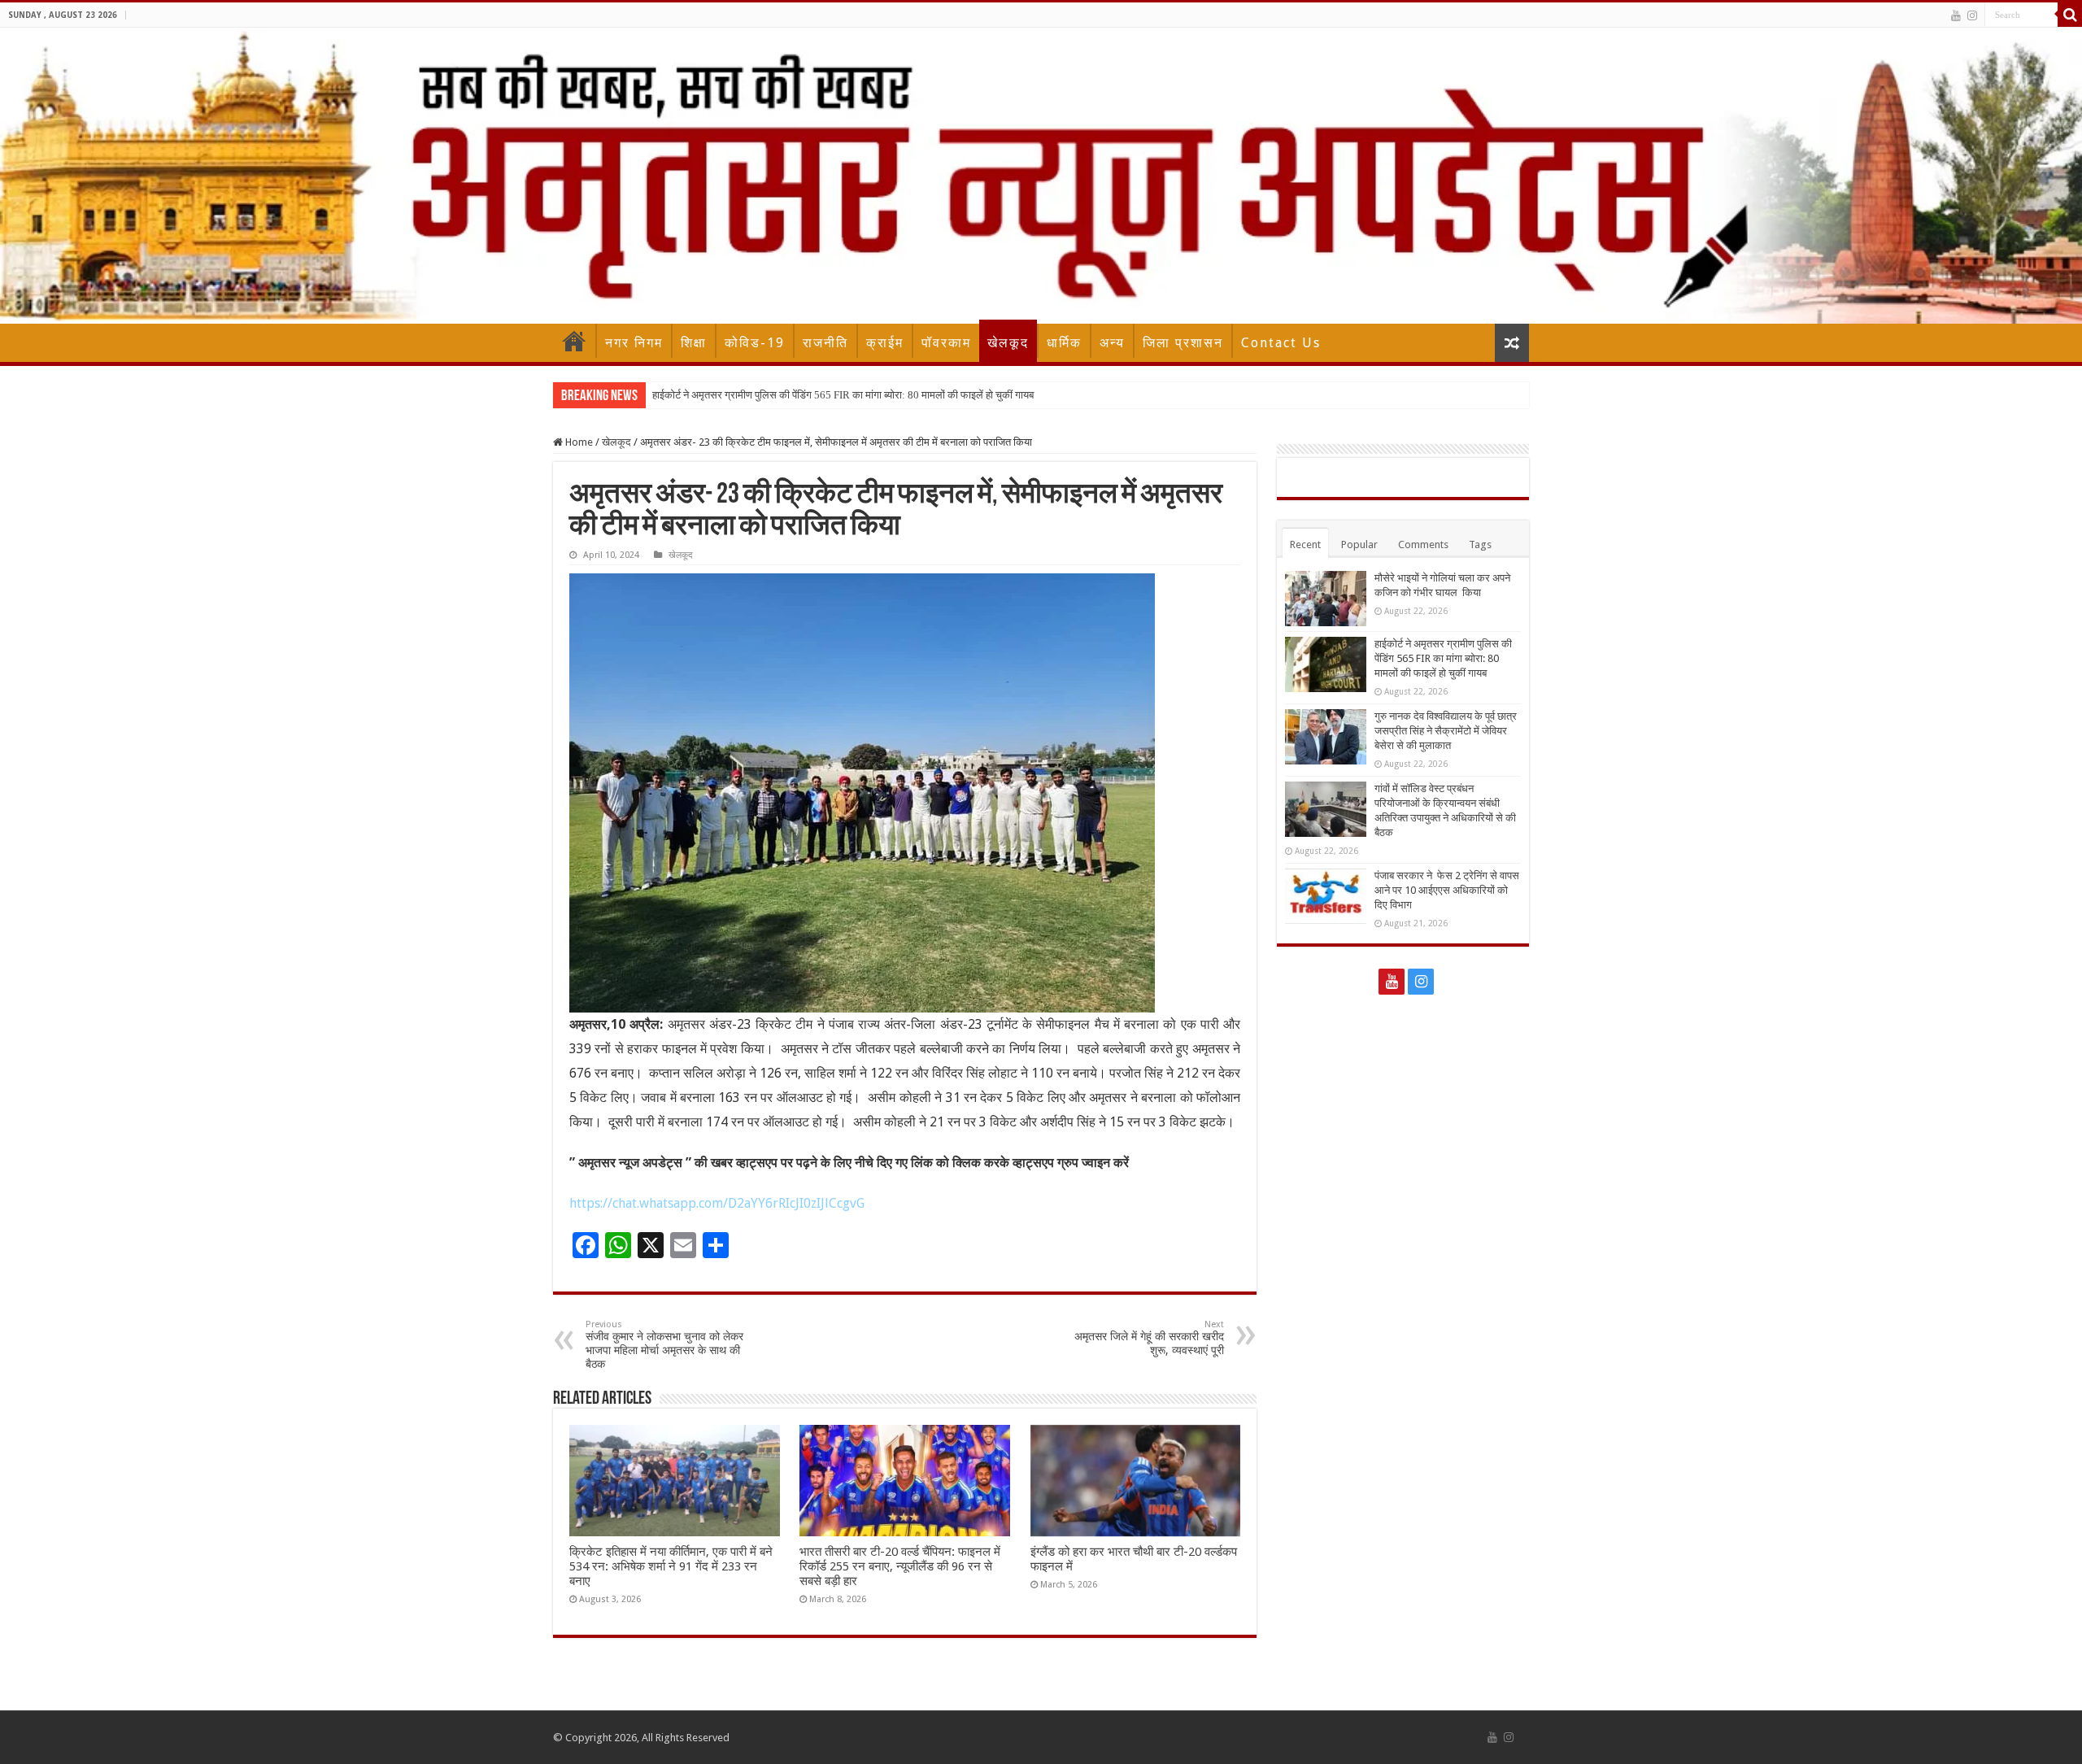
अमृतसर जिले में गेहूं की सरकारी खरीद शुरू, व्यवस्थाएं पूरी (1149, 1338)
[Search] (2070, 15)
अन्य (1112, 343)
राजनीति (825, 343)
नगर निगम (634, 343)
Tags (1480, 544)
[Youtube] (1956, 15)
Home (574, 341)
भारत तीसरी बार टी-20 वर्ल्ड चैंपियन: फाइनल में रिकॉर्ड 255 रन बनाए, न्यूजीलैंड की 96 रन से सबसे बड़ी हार (900, 1566)
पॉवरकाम (946, 343)
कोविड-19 (755, 343)
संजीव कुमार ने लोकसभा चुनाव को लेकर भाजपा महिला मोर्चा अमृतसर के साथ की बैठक (664, 1345)
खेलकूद (1008, 343)
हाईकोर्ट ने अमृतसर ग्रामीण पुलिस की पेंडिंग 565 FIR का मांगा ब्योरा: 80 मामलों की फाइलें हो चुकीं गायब (843, 395)
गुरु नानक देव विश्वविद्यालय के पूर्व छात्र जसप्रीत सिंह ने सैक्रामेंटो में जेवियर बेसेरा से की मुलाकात (1446, 731)
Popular (1359, 544)
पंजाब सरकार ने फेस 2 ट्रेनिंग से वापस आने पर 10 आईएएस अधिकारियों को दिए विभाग (1447, 890)
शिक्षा (694, 343)
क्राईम (885, 343)
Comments (1423, 544)
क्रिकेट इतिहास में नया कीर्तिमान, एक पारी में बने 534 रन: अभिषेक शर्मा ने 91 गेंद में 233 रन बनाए (671, 1566)
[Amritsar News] (1041, 176)
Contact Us (1281, 343)
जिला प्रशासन (1183, 343)
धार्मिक (1064, 343)
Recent (1305, 544)
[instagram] (1972, 15)
